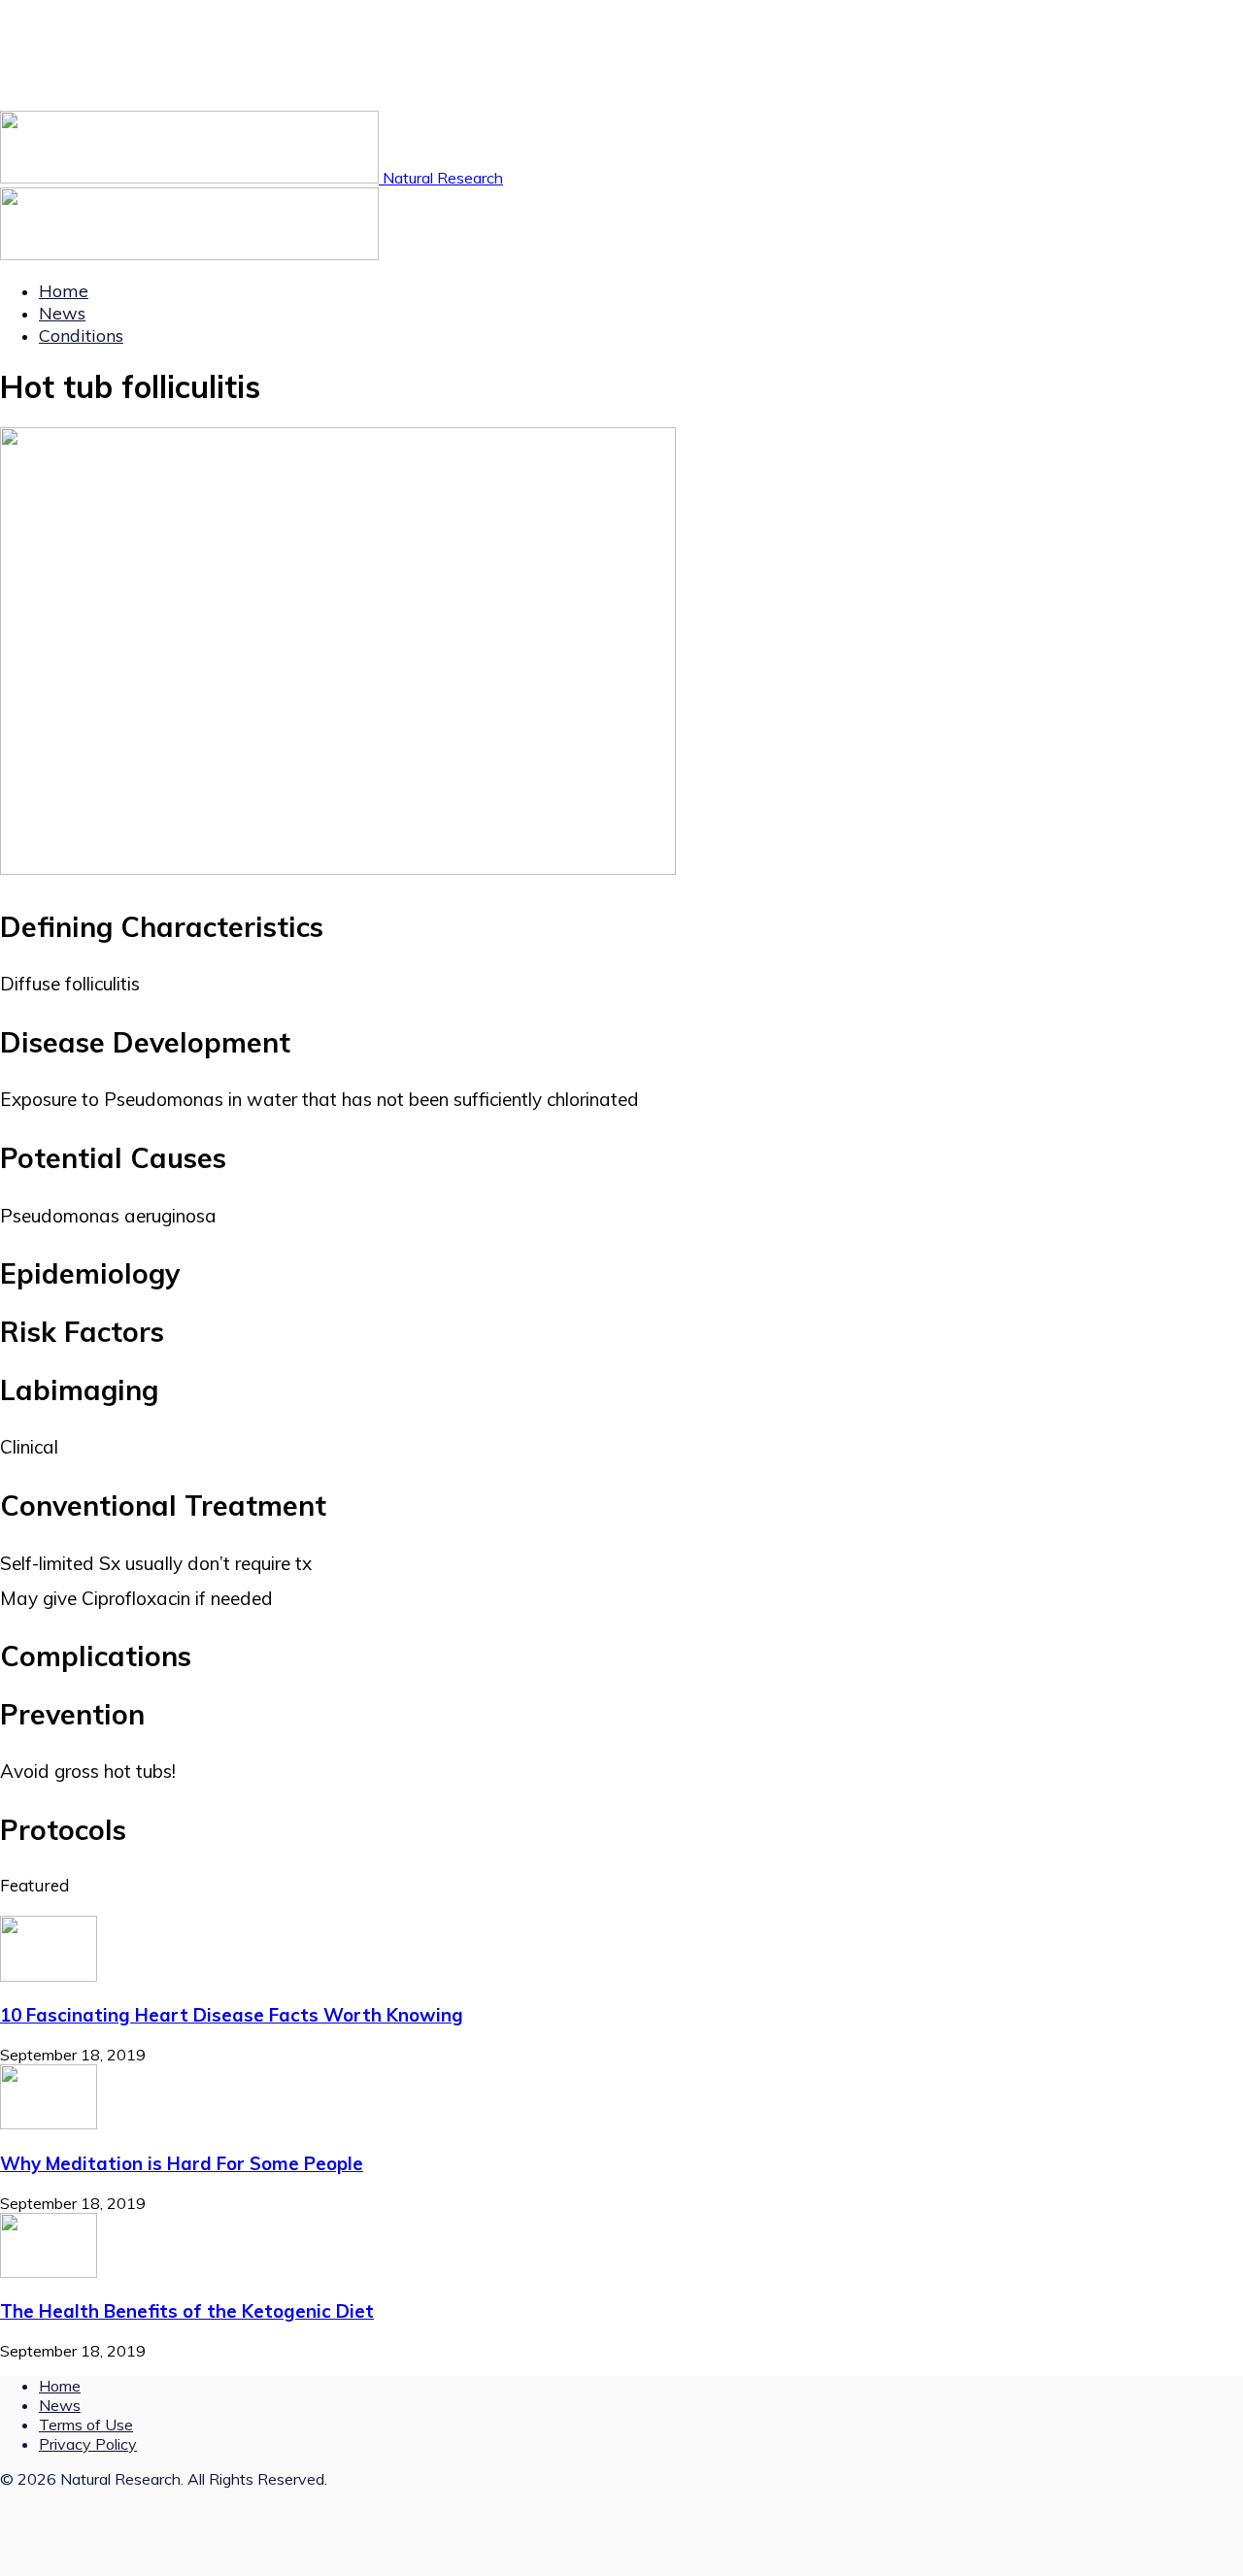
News (62, 313)
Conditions (81, 335)
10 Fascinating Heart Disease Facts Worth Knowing (232, 2015)
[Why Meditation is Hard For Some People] (49, 2124)
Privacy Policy (88, 2444)
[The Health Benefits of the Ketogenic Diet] (49, 2272)
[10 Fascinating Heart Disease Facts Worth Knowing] (49, 1976)
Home (64, 291)
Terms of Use (86, 2425)
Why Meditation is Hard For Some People (182, 2163)
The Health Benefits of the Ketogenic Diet (187, 2311)
